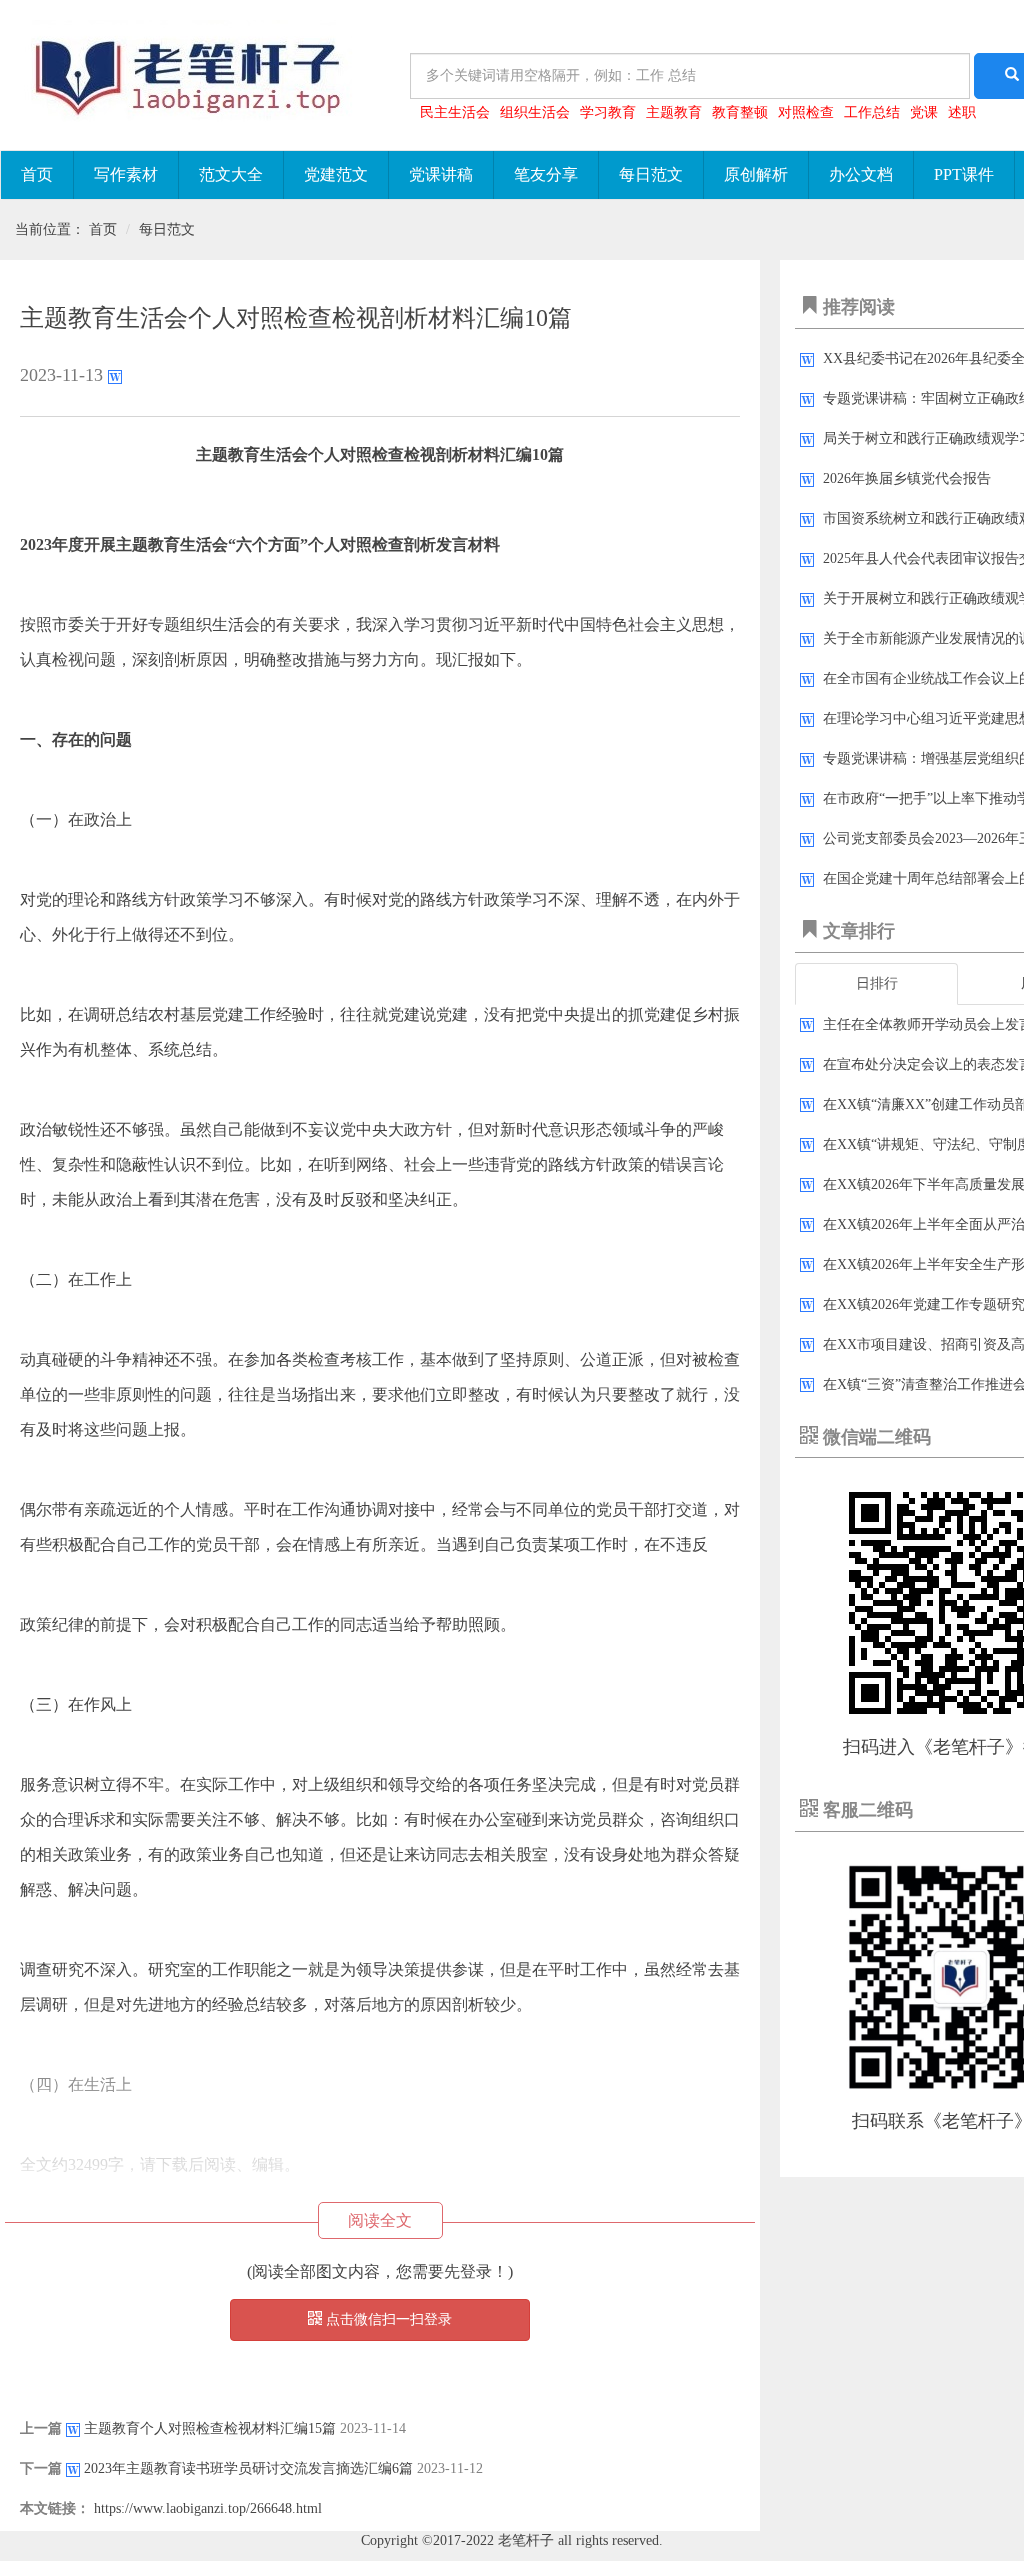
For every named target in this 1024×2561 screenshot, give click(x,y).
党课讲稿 (441, 174)
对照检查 (806, 112)
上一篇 (41, 2428)
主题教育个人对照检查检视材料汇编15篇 (210, 2428)
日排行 (877, 983)
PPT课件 (964, 174)
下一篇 (41, 2468)
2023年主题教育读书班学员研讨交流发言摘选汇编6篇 (248, 2468)
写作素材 (126, 174)
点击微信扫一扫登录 (387, 2319)
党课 (924, 112)
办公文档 (861, 174)
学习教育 (608, 112)
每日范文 (651, 174)
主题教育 (674, 112)
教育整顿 (740, 112)
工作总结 (872, 112)
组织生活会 (535, 112)
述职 (962, 112)
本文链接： (55, 2508)
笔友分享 (546, 174)
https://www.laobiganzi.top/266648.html (208, 2508)
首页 (37, 174)
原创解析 (756, 174)
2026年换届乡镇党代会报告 (907, 478)
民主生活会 (455, 112)
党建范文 (336, 174)
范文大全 (231, 174)
